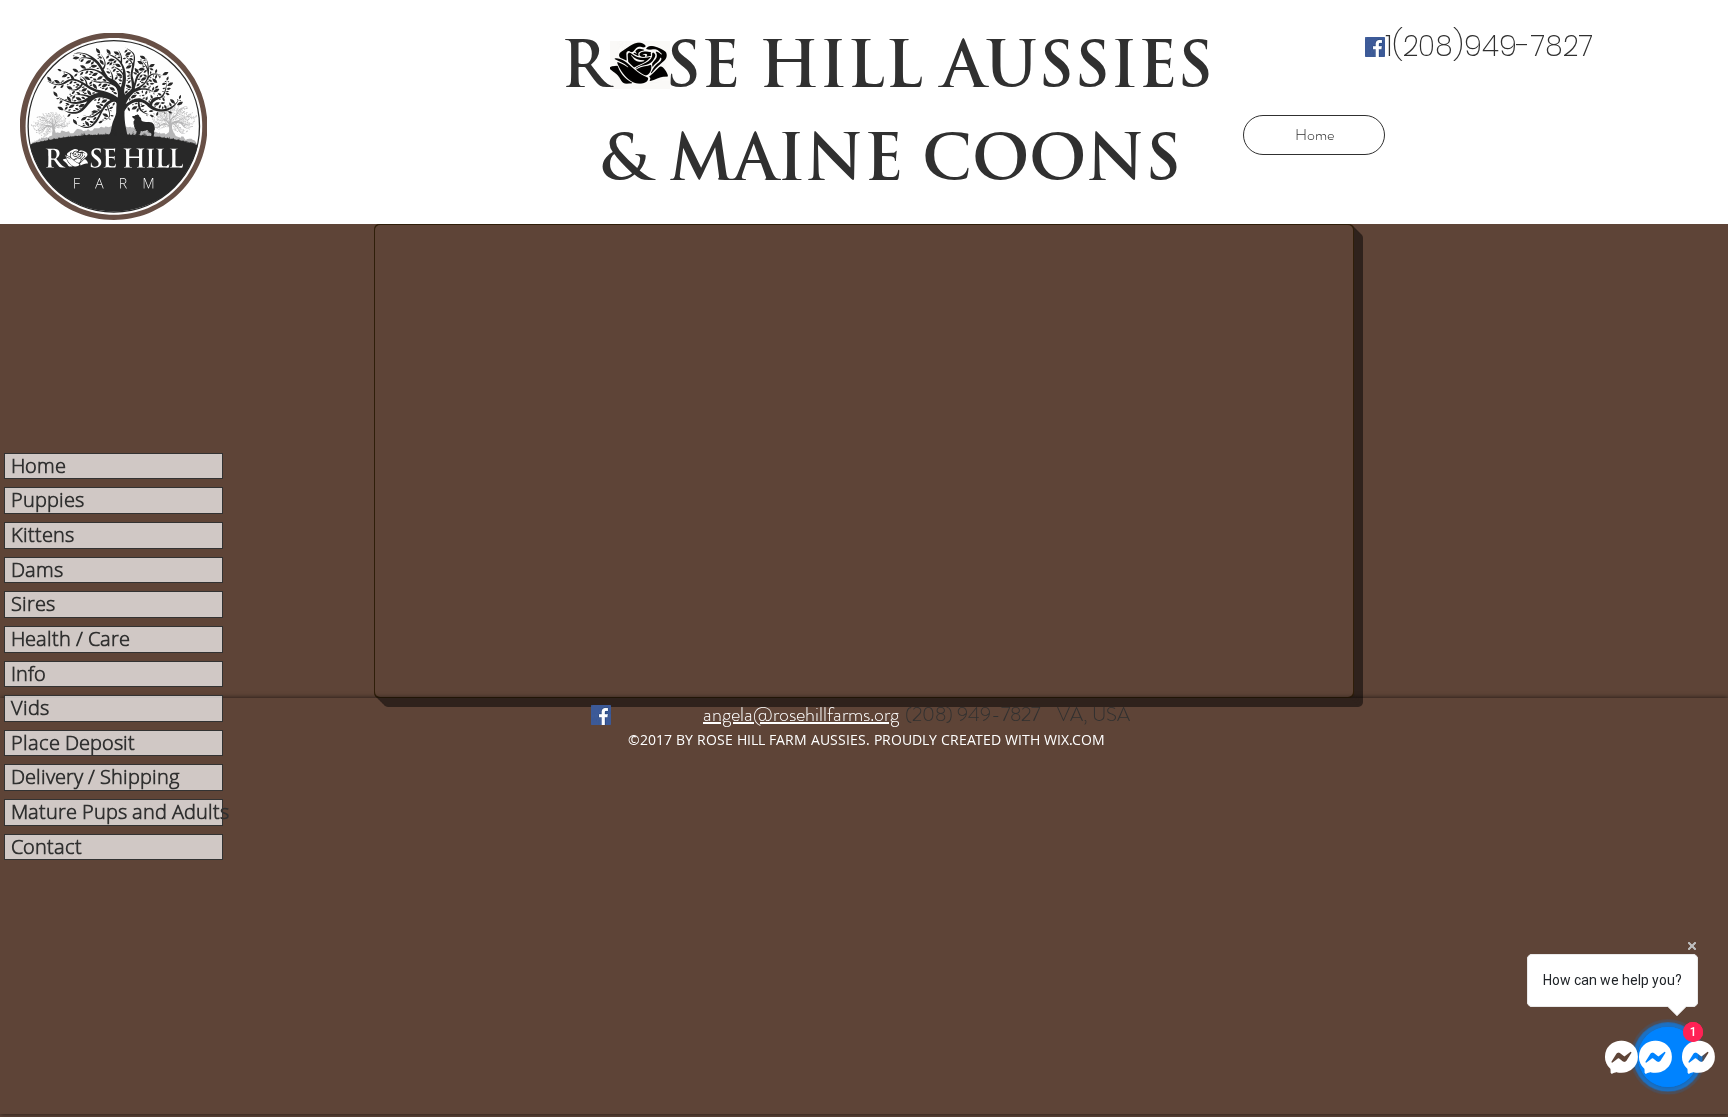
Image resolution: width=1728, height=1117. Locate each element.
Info (28, 674)
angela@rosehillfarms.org (801, 714)
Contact (46, 847)
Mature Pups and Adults (116, 812)
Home (38, 466)
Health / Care (70, 639)
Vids (30, 708)
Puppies (47, 500)
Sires (33, 604)
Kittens (42, 535)
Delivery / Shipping (95, 777)
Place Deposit (73, 743)
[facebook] (1375, 47)
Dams (37, 570)
